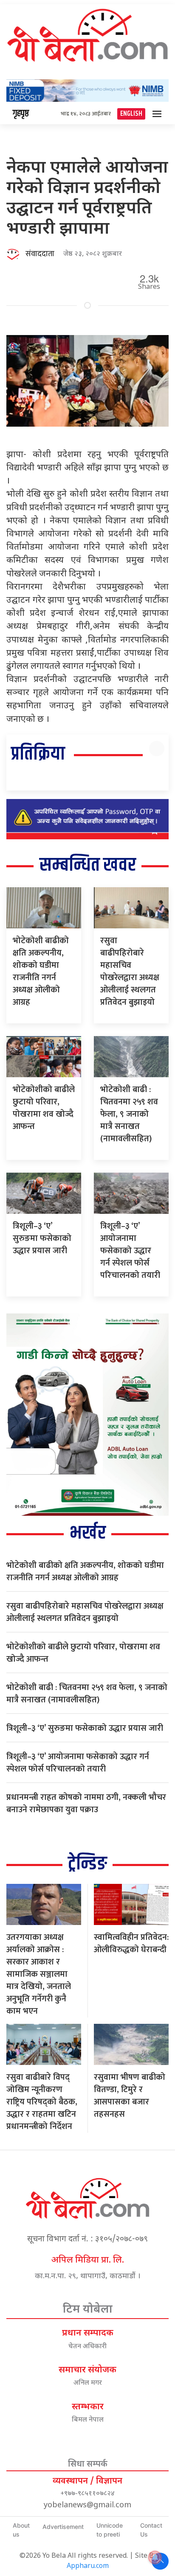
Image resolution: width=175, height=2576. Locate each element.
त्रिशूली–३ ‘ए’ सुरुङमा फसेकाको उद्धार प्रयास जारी (42, 1238)
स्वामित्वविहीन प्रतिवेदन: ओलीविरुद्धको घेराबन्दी (131, 1943)
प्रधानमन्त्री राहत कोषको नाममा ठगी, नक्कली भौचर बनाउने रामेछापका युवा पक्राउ (86, 1803)
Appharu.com (88, 2566)
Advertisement (63, 2527)
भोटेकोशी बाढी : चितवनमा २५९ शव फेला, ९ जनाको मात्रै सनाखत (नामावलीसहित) (129, 1114)
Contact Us (151, 2530)
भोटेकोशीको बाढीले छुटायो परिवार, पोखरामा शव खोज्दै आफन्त (44, 1108)
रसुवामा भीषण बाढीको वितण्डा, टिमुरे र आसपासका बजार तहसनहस (130, 2096)
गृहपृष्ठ (21, 114)
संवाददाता (40, 254)
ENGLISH (131, 114)
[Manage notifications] (155, 2557)
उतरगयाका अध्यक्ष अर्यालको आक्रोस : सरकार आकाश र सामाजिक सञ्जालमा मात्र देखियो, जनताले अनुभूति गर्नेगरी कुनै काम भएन (39, 1974)
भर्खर (88, 1533)
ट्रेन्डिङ (87, 1864)
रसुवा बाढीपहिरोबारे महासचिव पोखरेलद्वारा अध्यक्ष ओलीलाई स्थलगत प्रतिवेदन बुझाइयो (130, 971)
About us (21, 2530)
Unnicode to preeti (110, 2530)
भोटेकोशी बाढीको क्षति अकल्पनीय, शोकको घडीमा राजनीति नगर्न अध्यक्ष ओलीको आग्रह (41, 971)
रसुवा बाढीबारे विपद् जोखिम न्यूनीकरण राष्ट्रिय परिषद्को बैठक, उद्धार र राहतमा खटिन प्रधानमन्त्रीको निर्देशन (42, 2102)
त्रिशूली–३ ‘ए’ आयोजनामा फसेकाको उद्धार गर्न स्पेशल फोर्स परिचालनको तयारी (130, 1251)
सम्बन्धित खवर (88, 865)
